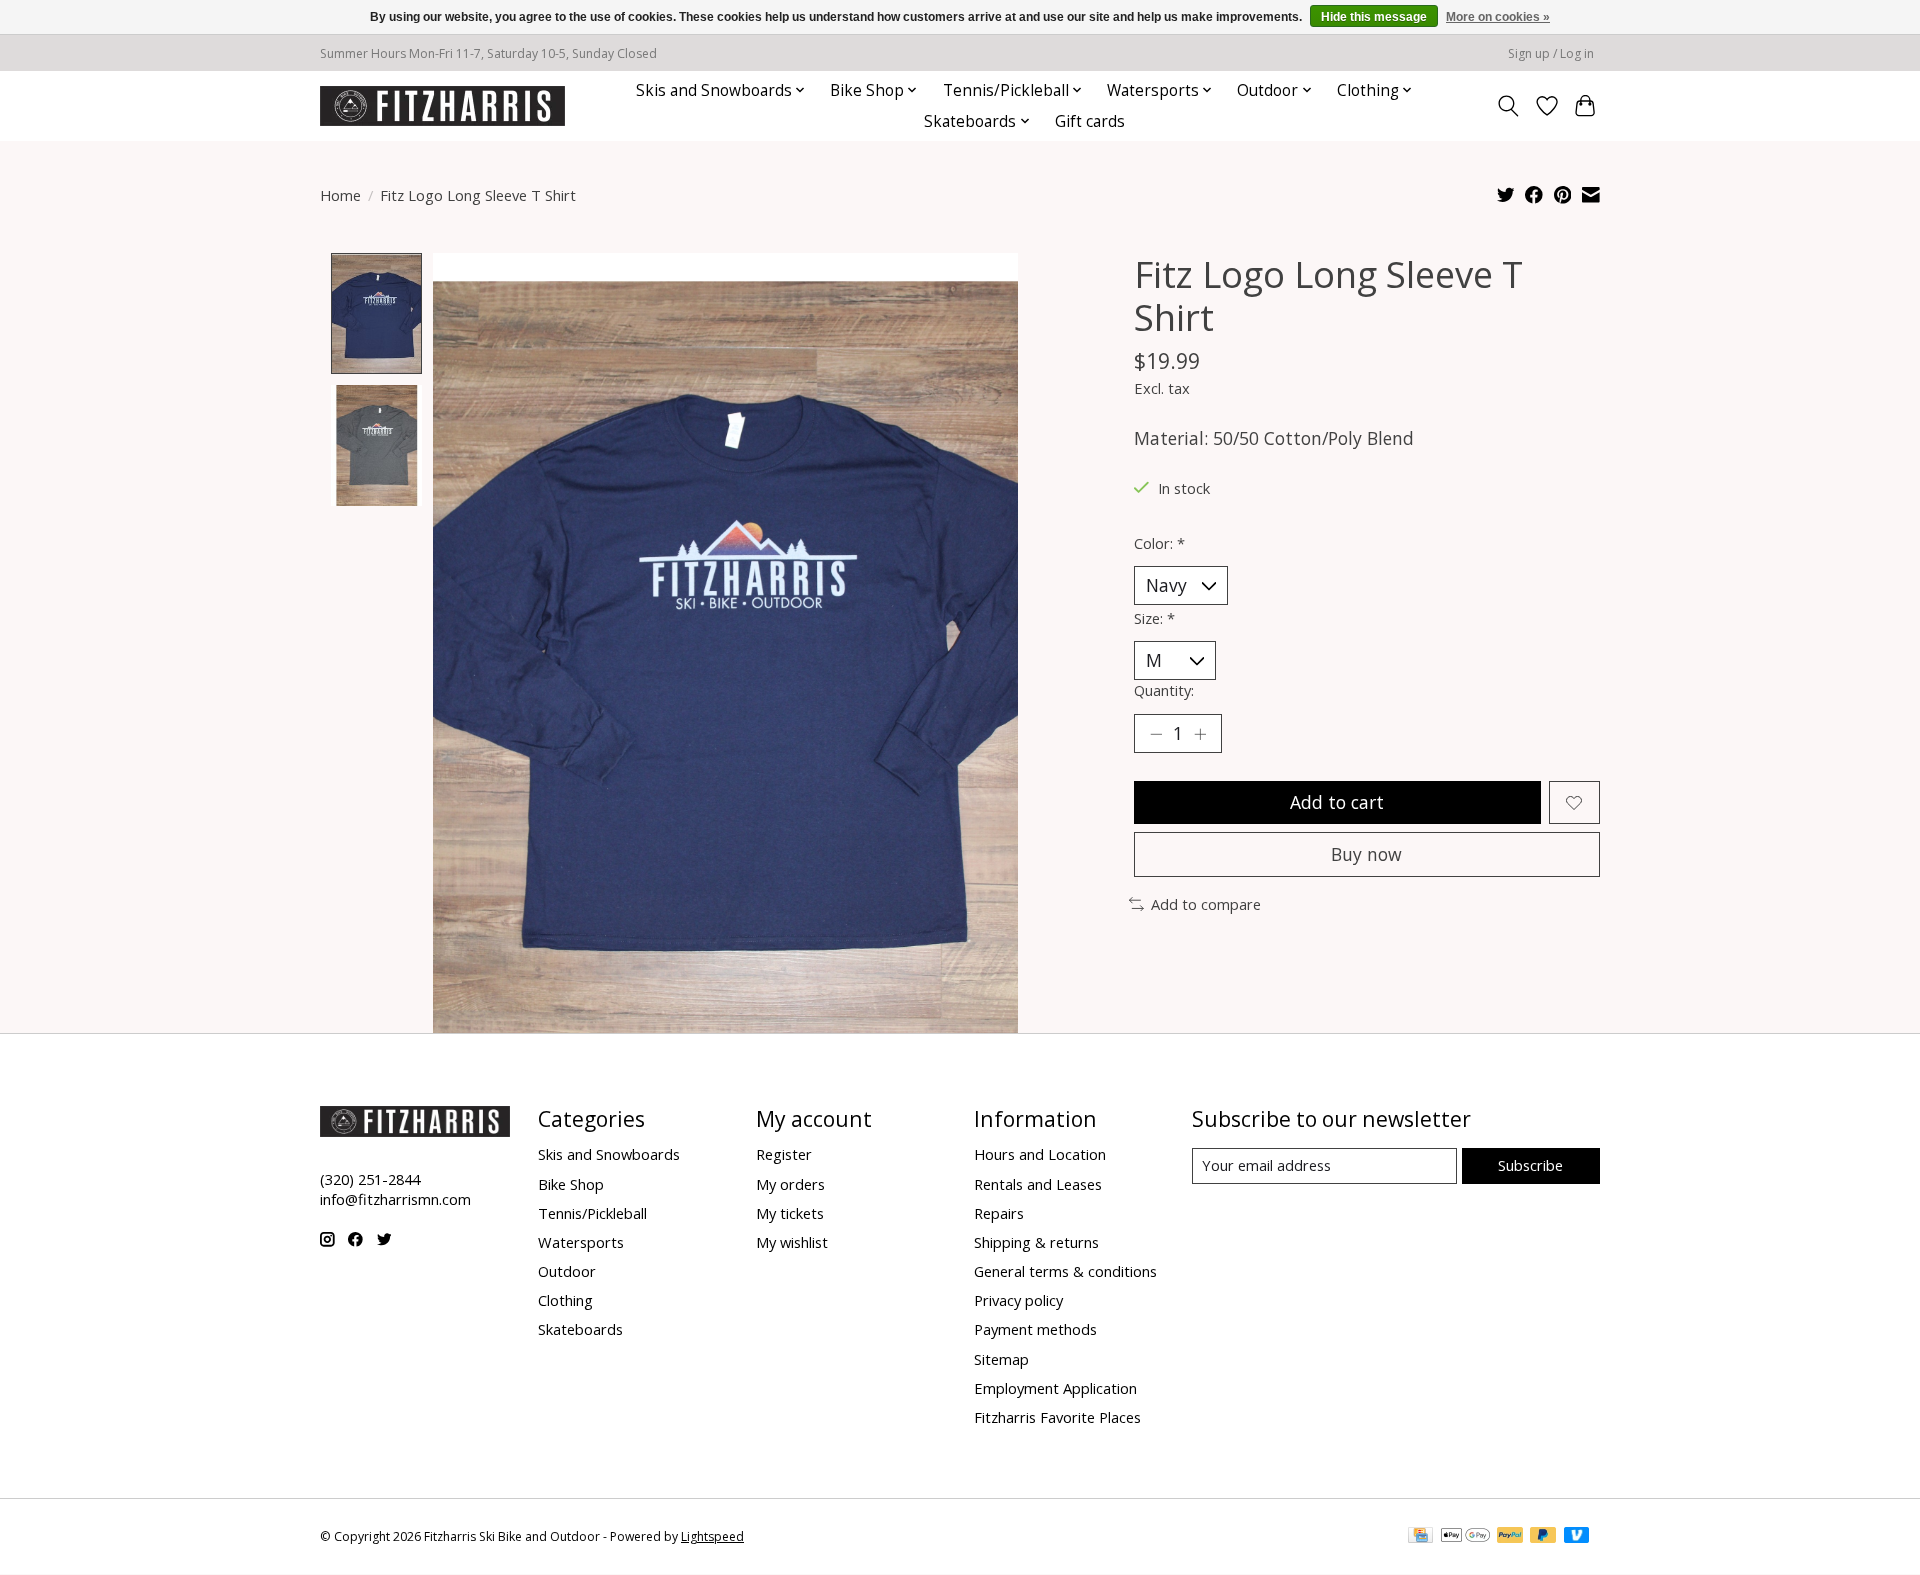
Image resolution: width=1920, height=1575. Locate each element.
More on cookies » (1498, 17)
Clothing (565, 1300)
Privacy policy (1018, 1300)
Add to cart (1337, 802)
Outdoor (567, 1271)
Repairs (999, 1213)
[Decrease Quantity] (1156, 734)
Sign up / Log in (1551, 53)
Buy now (1366, 854)
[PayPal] (1510, 1537)
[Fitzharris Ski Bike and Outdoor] (442, 105)
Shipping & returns (1036, 1242)
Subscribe (1530, 1165)
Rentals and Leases (1038, 1184)
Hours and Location (1040, 1154)
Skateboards (580, 1329)
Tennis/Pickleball (592, 1213)
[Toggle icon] (1508, 106)
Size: (1154, 618)
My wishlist (792, 1242)
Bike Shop (571, 1184)
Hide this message (1374, 17)
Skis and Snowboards (609, 1154)
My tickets (790, 1213)
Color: (1159, 543)
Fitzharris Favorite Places (1057, 1417)
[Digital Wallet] (1465, 1537)
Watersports (581, 1242)
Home (340, 195)
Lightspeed (712, 1536)
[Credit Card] (1420, 1537)
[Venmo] (1577, 1537)
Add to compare (1206, 904)
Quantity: (1164, 690)
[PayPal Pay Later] (1543, 1537)
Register (784, 1154)
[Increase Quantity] (1200, 734)
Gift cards (1090, 121)
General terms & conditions (1065, 1271)
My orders (790, 1184)
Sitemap (1001, 1359)
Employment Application (1055, 1388)
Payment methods (1035, 1329)
